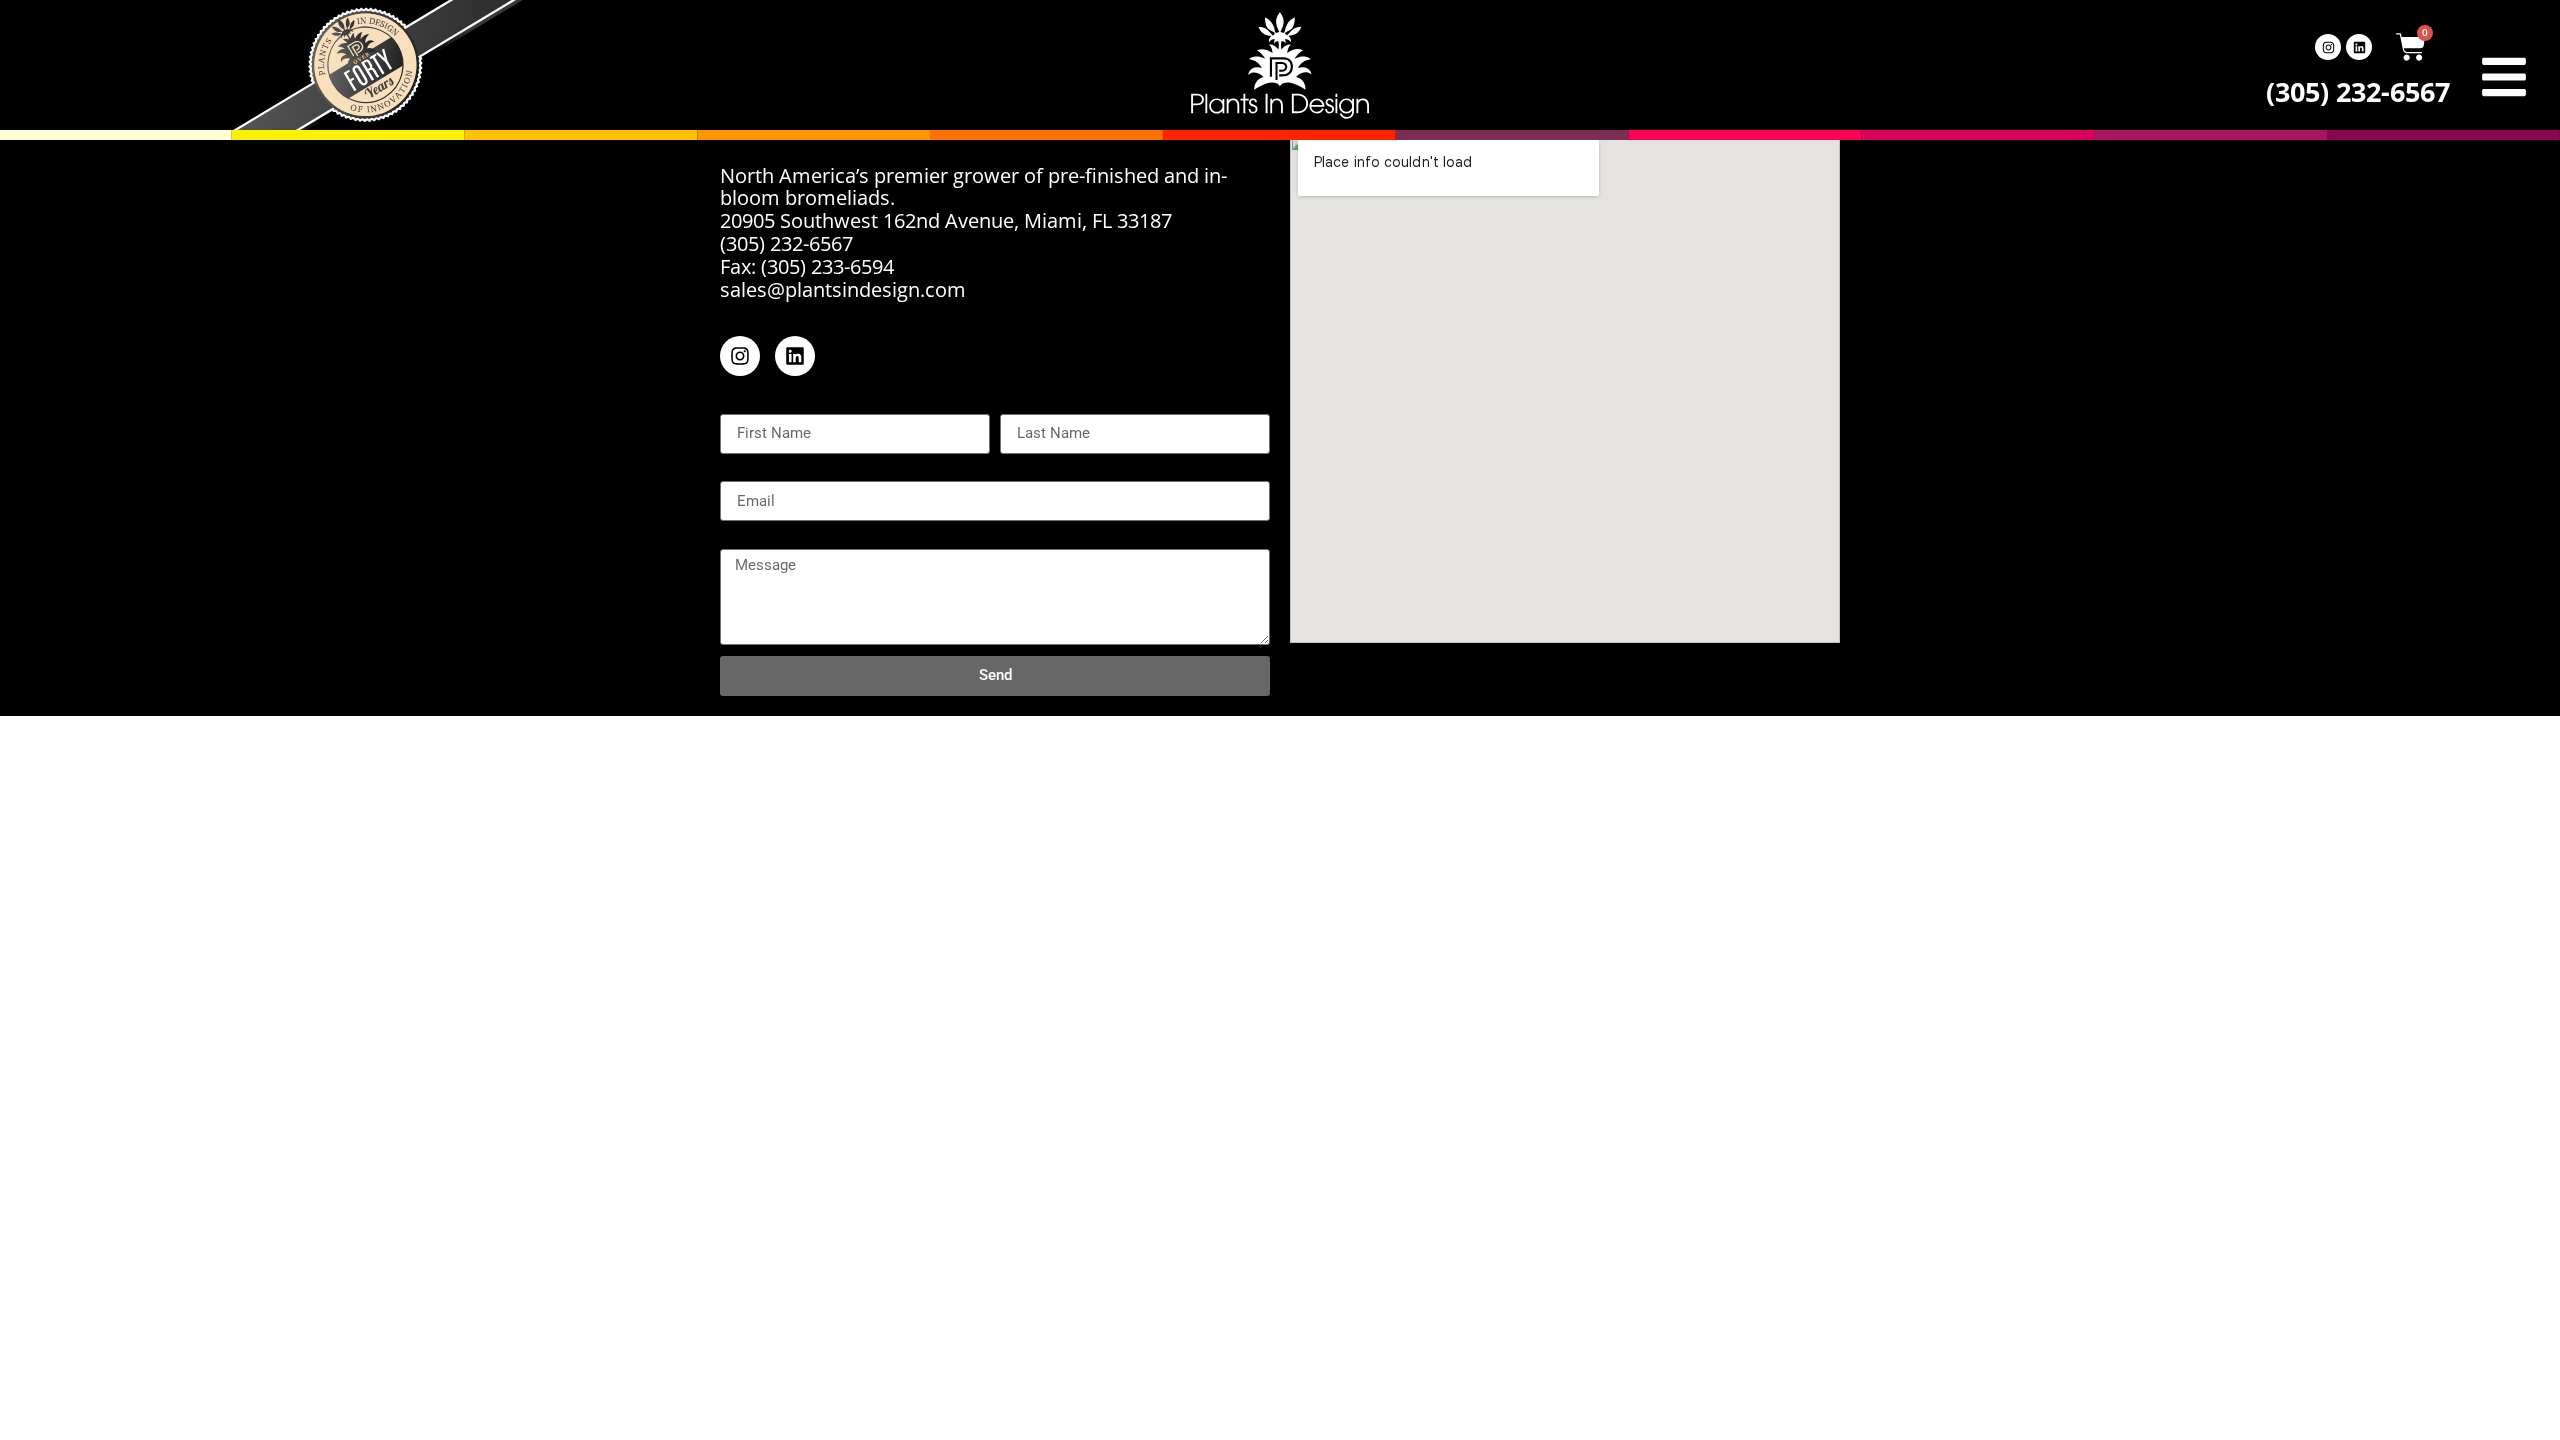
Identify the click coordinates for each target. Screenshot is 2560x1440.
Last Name (1044, 405)
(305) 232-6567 (2358, 91)
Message (757, 540)
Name (744, 405)
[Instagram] (2328, 47)
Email (742, 473)
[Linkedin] (2359, 47)
